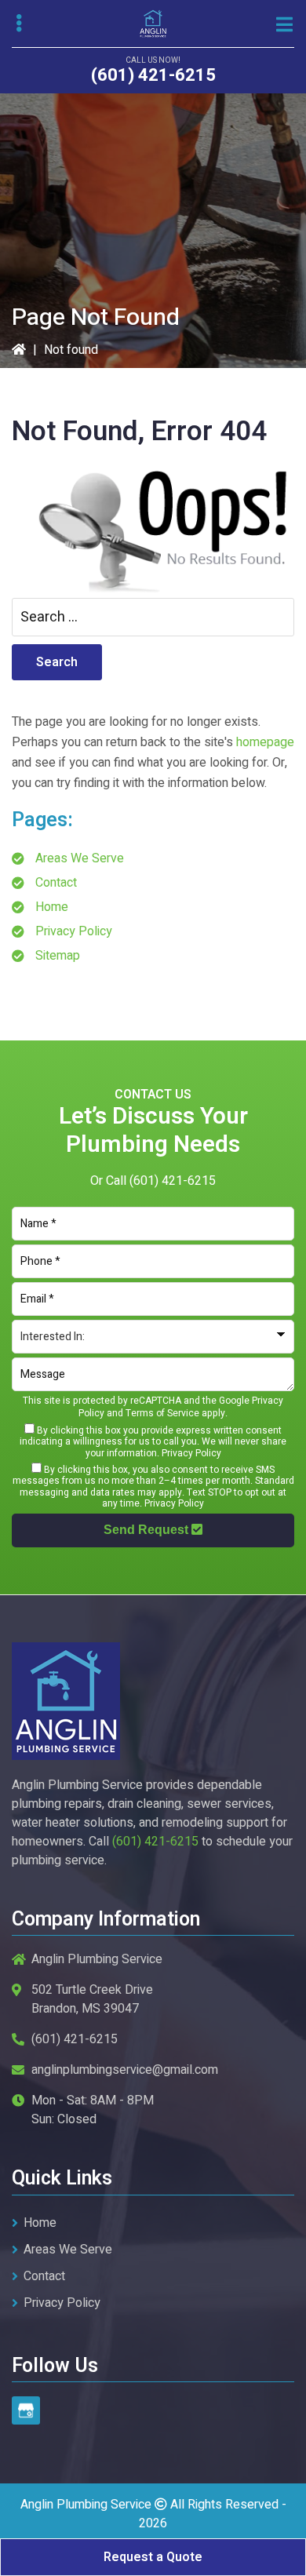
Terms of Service (162, 1413)
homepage (265, 742)
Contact (56, 883)
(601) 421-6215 (153, 75)
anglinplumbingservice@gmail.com (125, 2070)
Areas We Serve (80, 858)
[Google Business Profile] (26, 2410)
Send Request (148, 1530)
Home (52, 907)
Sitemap (58, 956)
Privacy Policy (74, 931)
